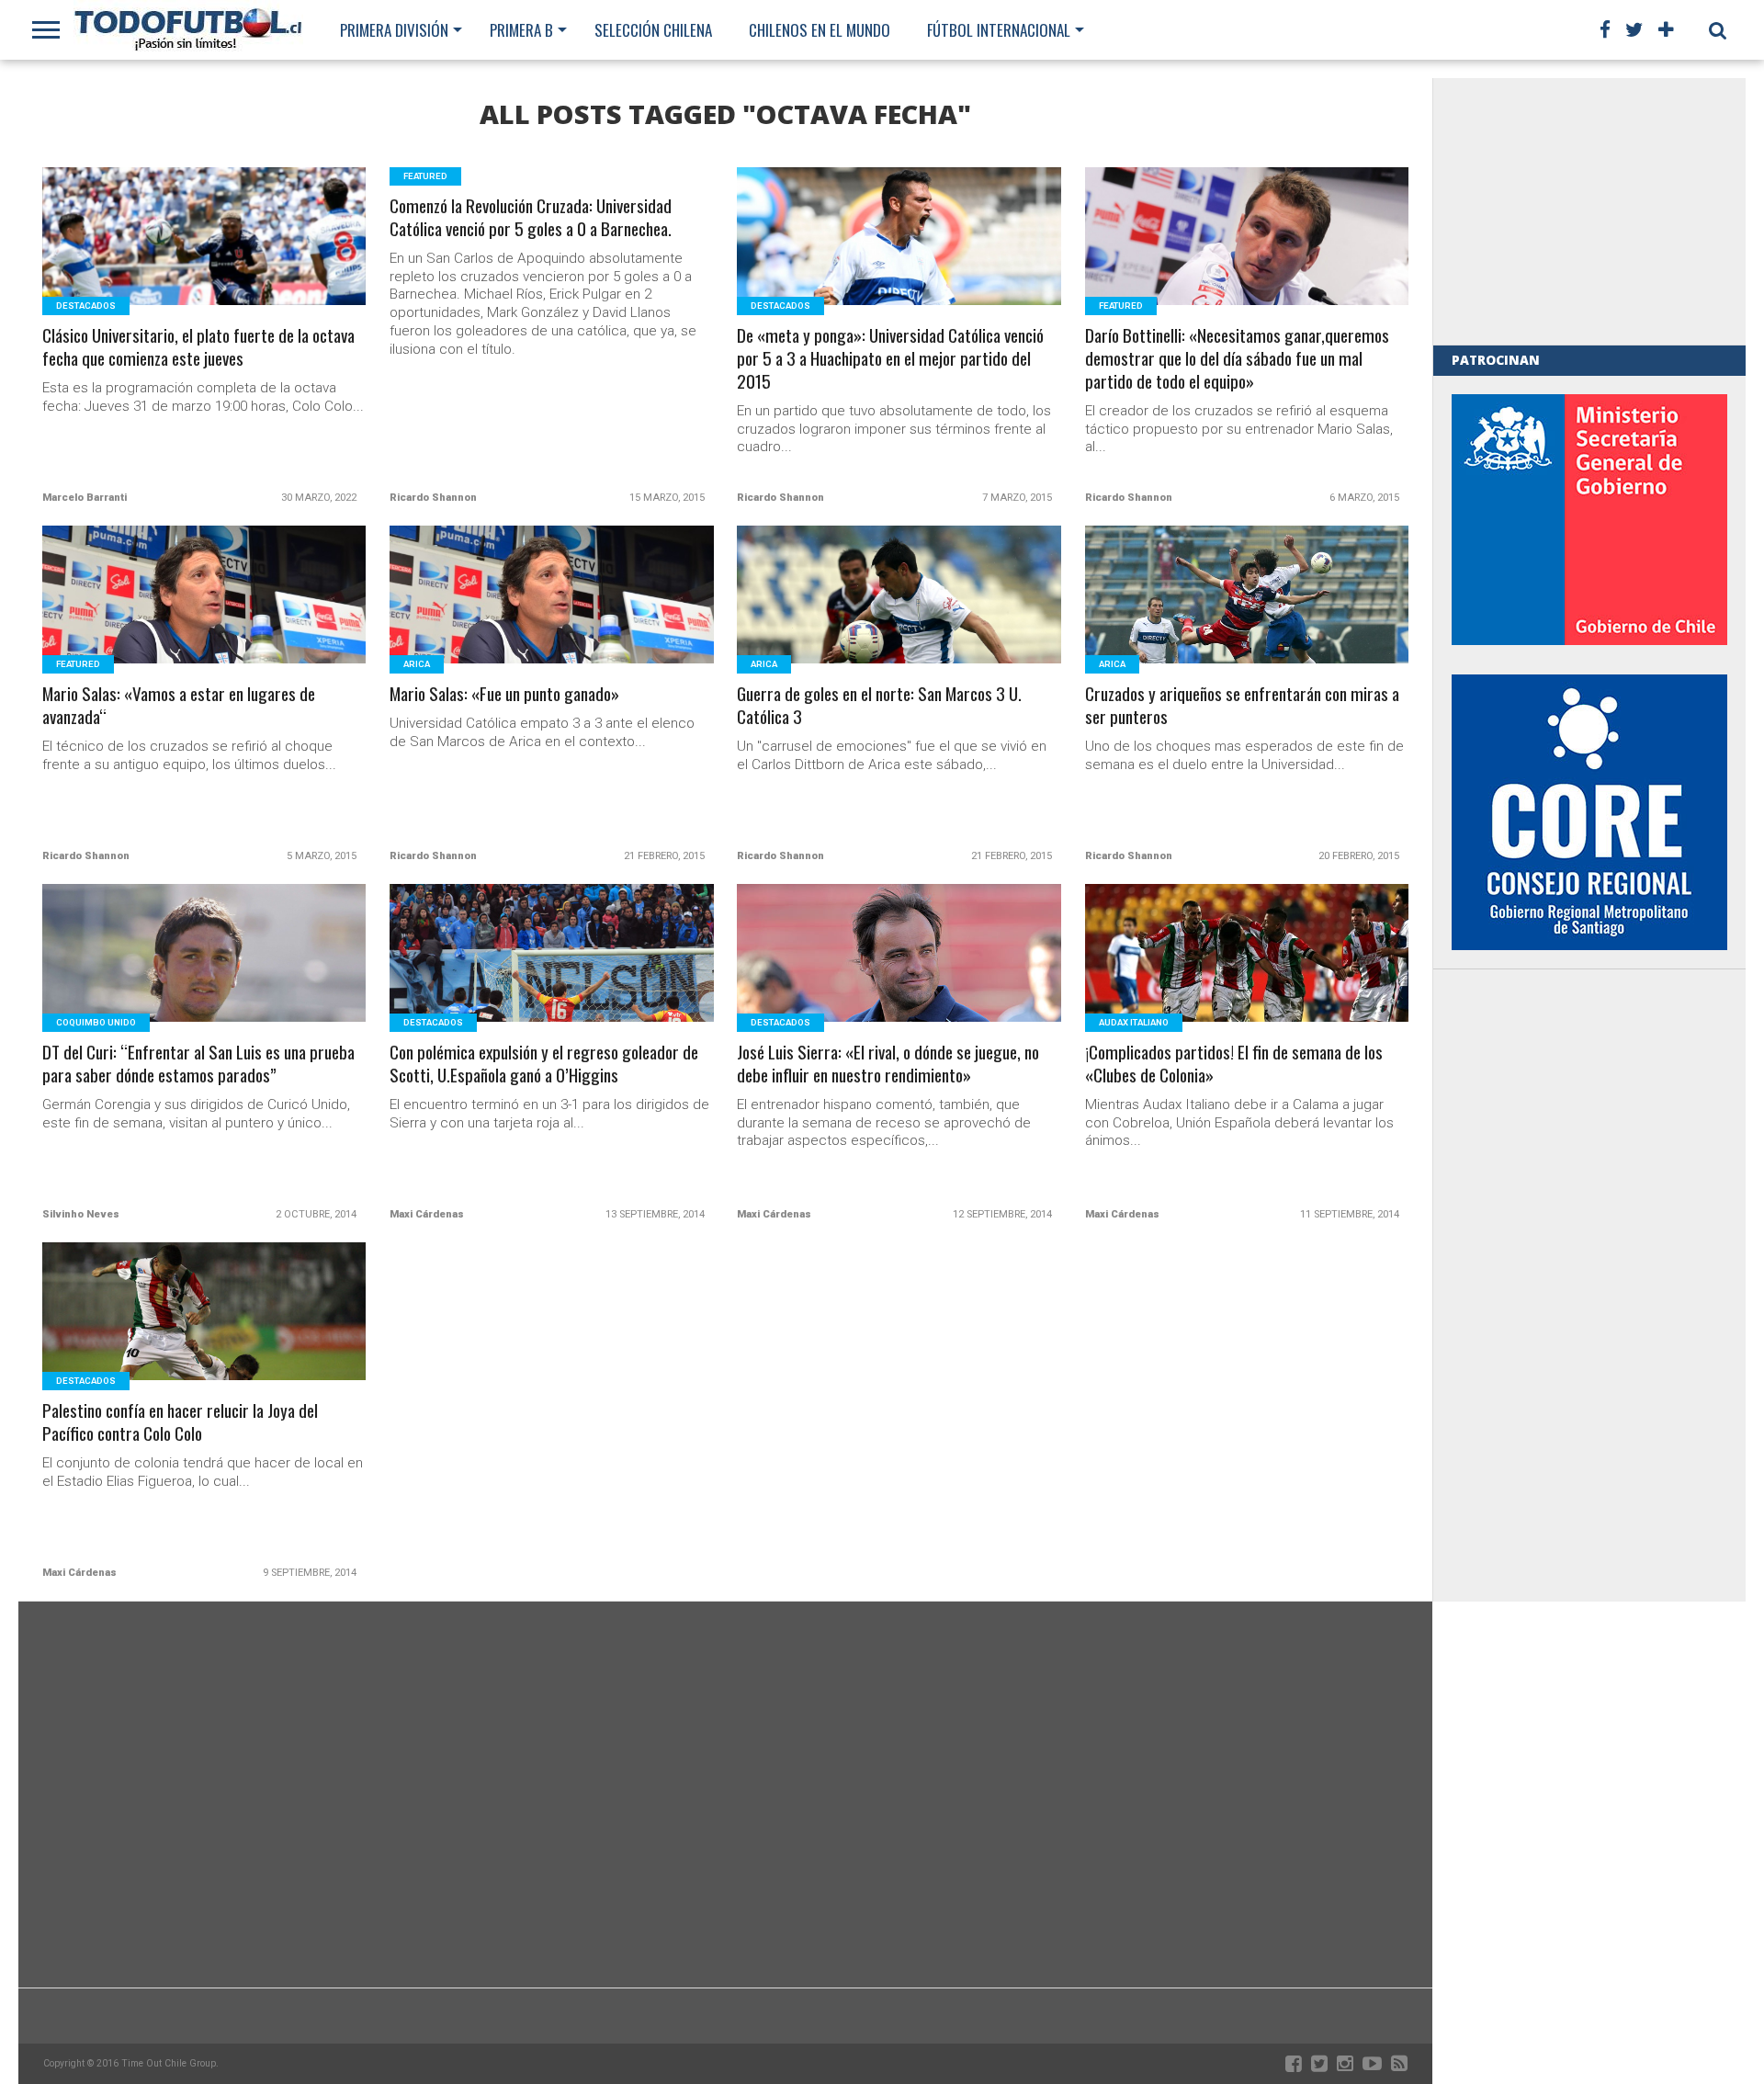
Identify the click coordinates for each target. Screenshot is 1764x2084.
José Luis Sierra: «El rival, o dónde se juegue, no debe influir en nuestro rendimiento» (888, 1064)
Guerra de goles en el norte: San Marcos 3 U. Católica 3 (879, 706)
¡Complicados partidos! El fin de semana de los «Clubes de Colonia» (1234, 1064)
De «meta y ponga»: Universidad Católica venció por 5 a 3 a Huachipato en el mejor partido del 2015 (890, 359)
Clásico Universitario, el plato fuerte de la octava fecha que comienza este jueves (198, 347)
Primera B (521, 30)
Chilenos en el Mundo (820, 30)
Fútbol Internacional (999, 30)
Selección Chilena (653, 30)
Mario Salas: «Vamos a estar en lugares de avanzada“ (179, 706)
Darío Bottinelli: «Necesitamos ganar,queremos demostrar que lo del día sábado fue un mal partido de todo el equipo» (1237, 359)
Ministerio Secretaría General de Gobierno (1589, 520)
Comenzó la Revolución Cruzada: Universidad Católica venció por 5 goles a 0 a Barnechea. (531, 218)
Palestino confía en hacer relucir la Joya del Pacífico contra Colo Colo (180, 1422)
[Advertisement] (1589, 211)
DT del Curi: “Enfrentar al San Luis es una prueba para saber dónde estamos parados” (198, 1064)
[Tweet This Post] (204, 259)
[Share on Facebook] (166, 259)
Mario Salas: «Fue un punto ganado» (504, 694)
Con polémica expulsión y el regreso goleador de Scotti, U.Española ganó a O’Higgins (544, 1064)
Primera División (394, 30)
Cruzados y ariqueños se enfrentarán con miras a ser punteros (1242, 706)
